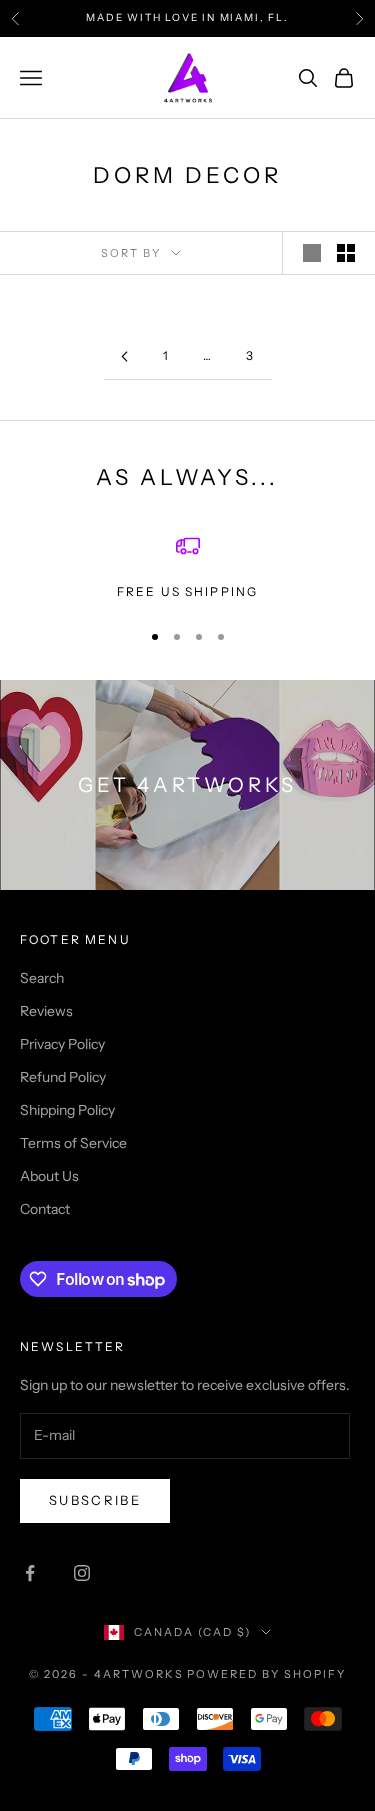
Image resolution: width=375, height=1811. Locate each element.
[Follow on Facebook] (30, 1573)
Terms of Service (73, 1143)
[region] (187, 568)
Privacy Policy (62, 1044)
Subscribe (95, 1500)
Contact (45, 1209)
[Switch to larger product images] (312, 253)
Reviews (46, 1011)
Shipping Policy (67, 1110)
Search (42, 978)
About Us (49, 1176)
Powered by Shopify (266, 1674)
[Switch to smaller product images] (346, 253)
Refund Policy (63, 1077)
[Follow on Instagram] (82, 1573)
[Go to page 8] (125, 356)
